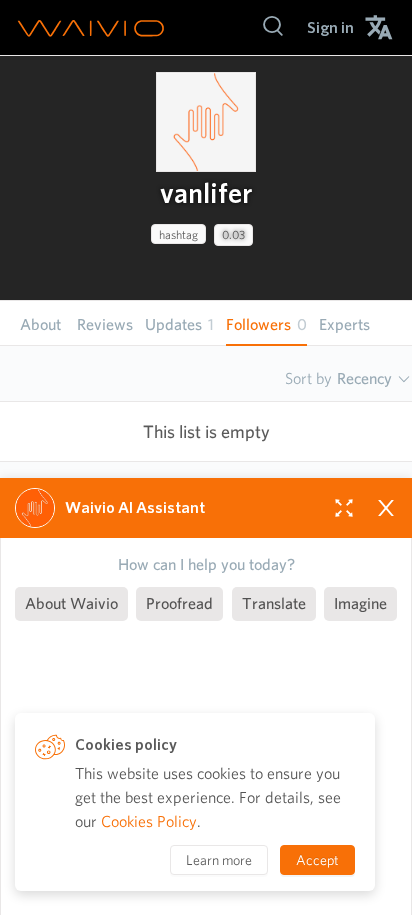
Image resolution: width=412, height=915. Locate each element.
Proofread (179, 603)
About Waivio (71, 603)
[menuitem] (330, 27)
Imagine (360, 603)
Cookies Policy (149, 821)
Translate (274, 603)
